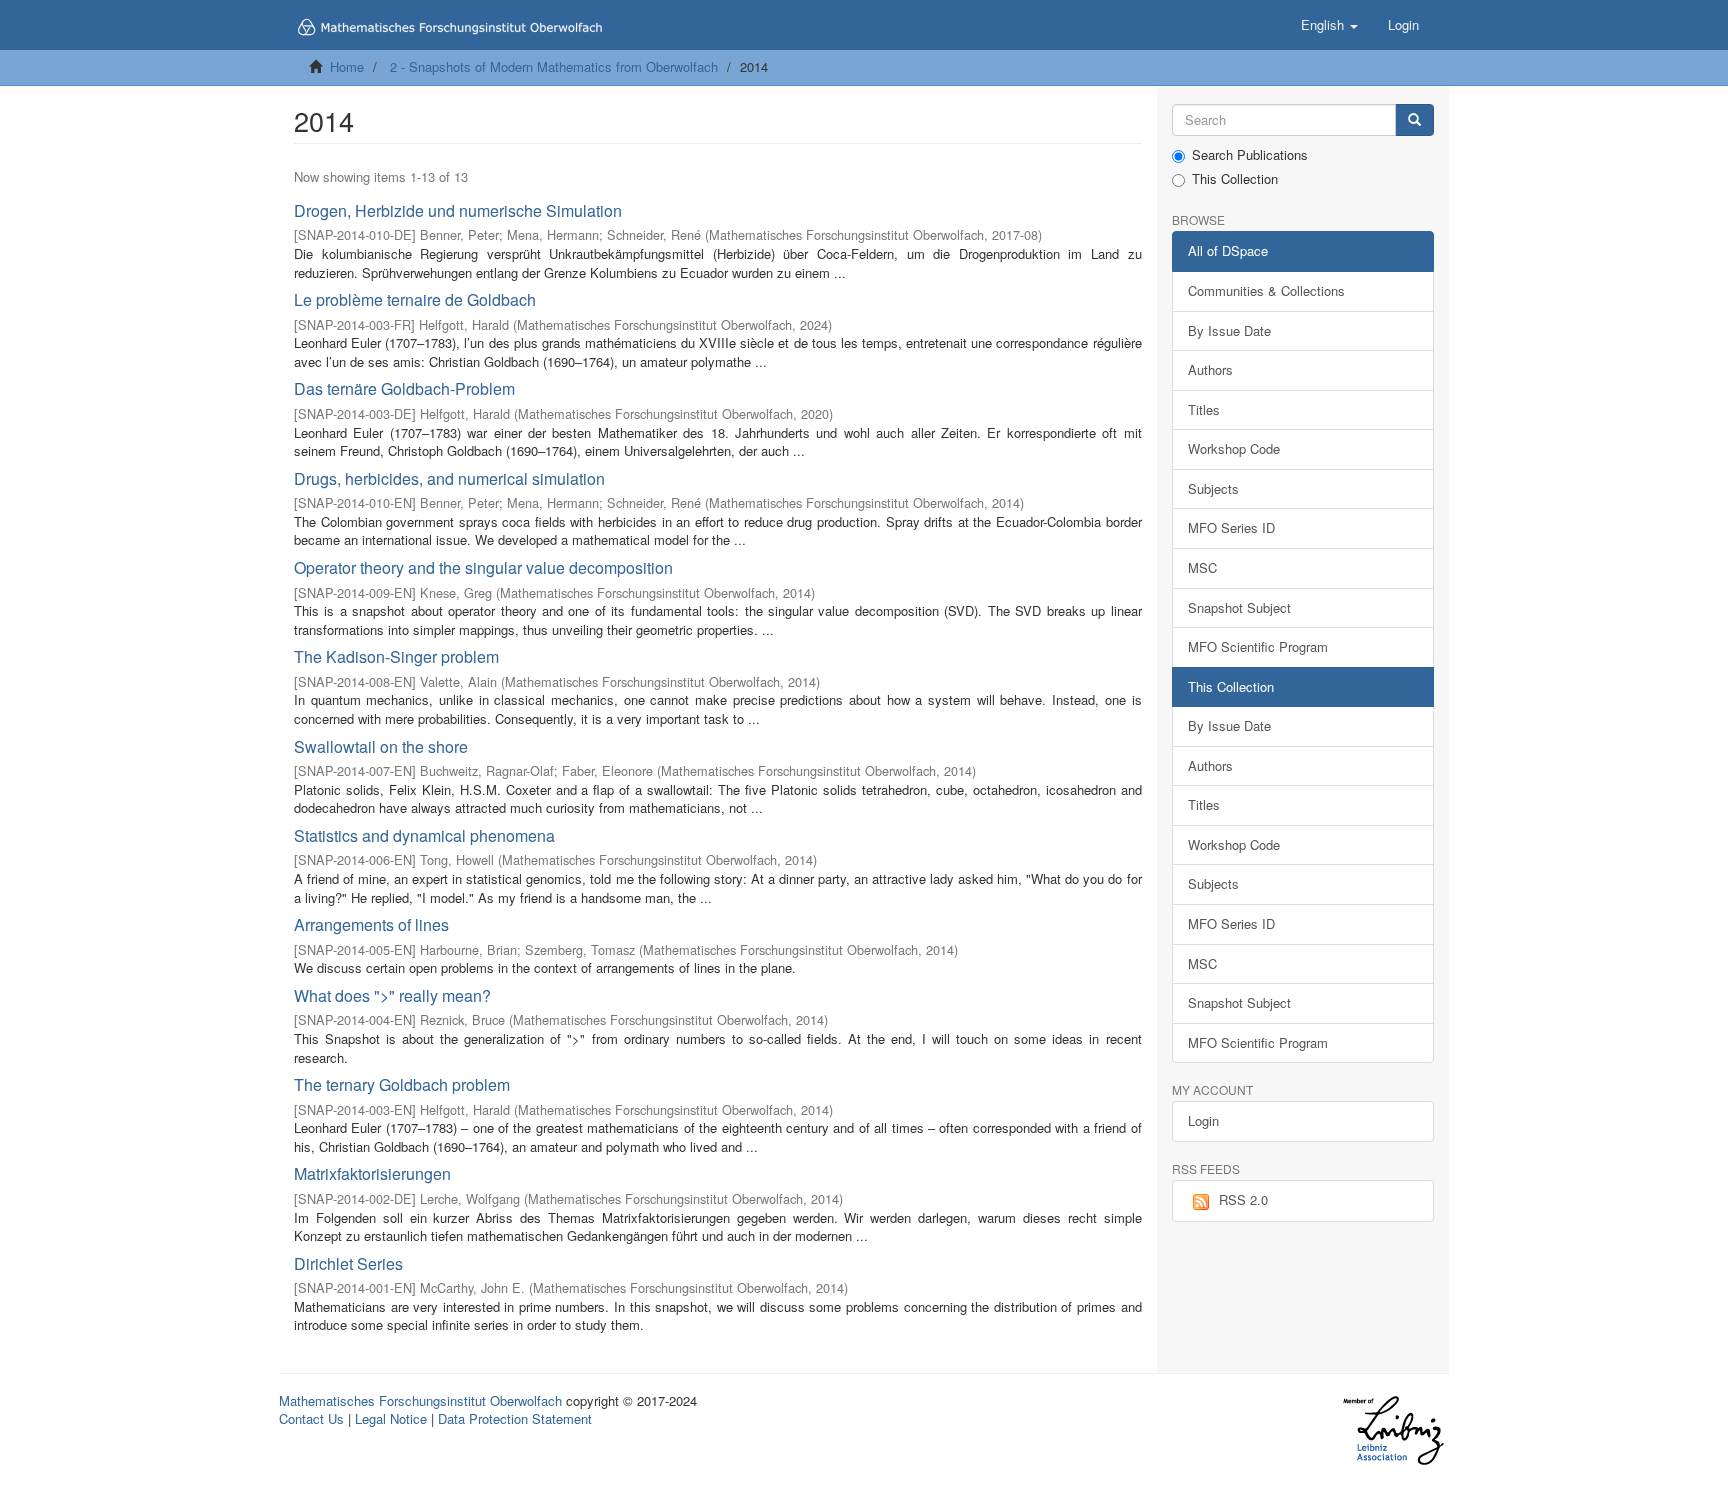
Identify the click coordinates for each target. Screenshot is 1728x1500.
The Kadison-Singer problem (396, 656)
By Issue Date (1229, 330)
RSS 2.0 (1243, 1199)
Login (1203, 1120)
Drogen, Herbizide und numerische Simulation (458, 210)
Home (347, 66)
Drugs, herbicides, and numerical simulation (449, 478)
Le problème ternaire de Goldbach (415, 299)
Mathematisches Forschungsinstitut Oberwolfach (420, 1400)
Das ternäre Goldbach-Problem (404, 388)
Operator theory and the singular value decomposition (483, 567)
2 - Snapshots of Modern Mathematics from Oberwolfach (554, 66)
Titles (1204, 409)
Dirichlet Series (348, 1263)
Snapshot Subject (1239, 607)
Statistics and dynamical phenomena (424, 835)
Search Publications (1250, 155)
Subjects (1213, 488)
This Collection (1235, 179)
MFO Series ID (1231, 527)
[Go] (1414, 120)
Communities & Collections (1266, 290)
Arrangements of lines (371, 924)
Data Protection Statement (515, 1418)
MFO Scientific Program (1258, 646)
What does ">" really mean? (392, 995)
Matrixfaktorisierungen (372, 1173)
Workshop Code (1234, 448)
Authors (1210, 369)
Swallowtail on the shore (381, 746)
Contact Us (311, 1418)
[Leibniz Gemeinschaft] (1392, 1430)
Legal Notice (391, 1418)
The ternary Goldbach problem (402, 1084)
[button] (1329, 25)
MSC (1202, 567)
